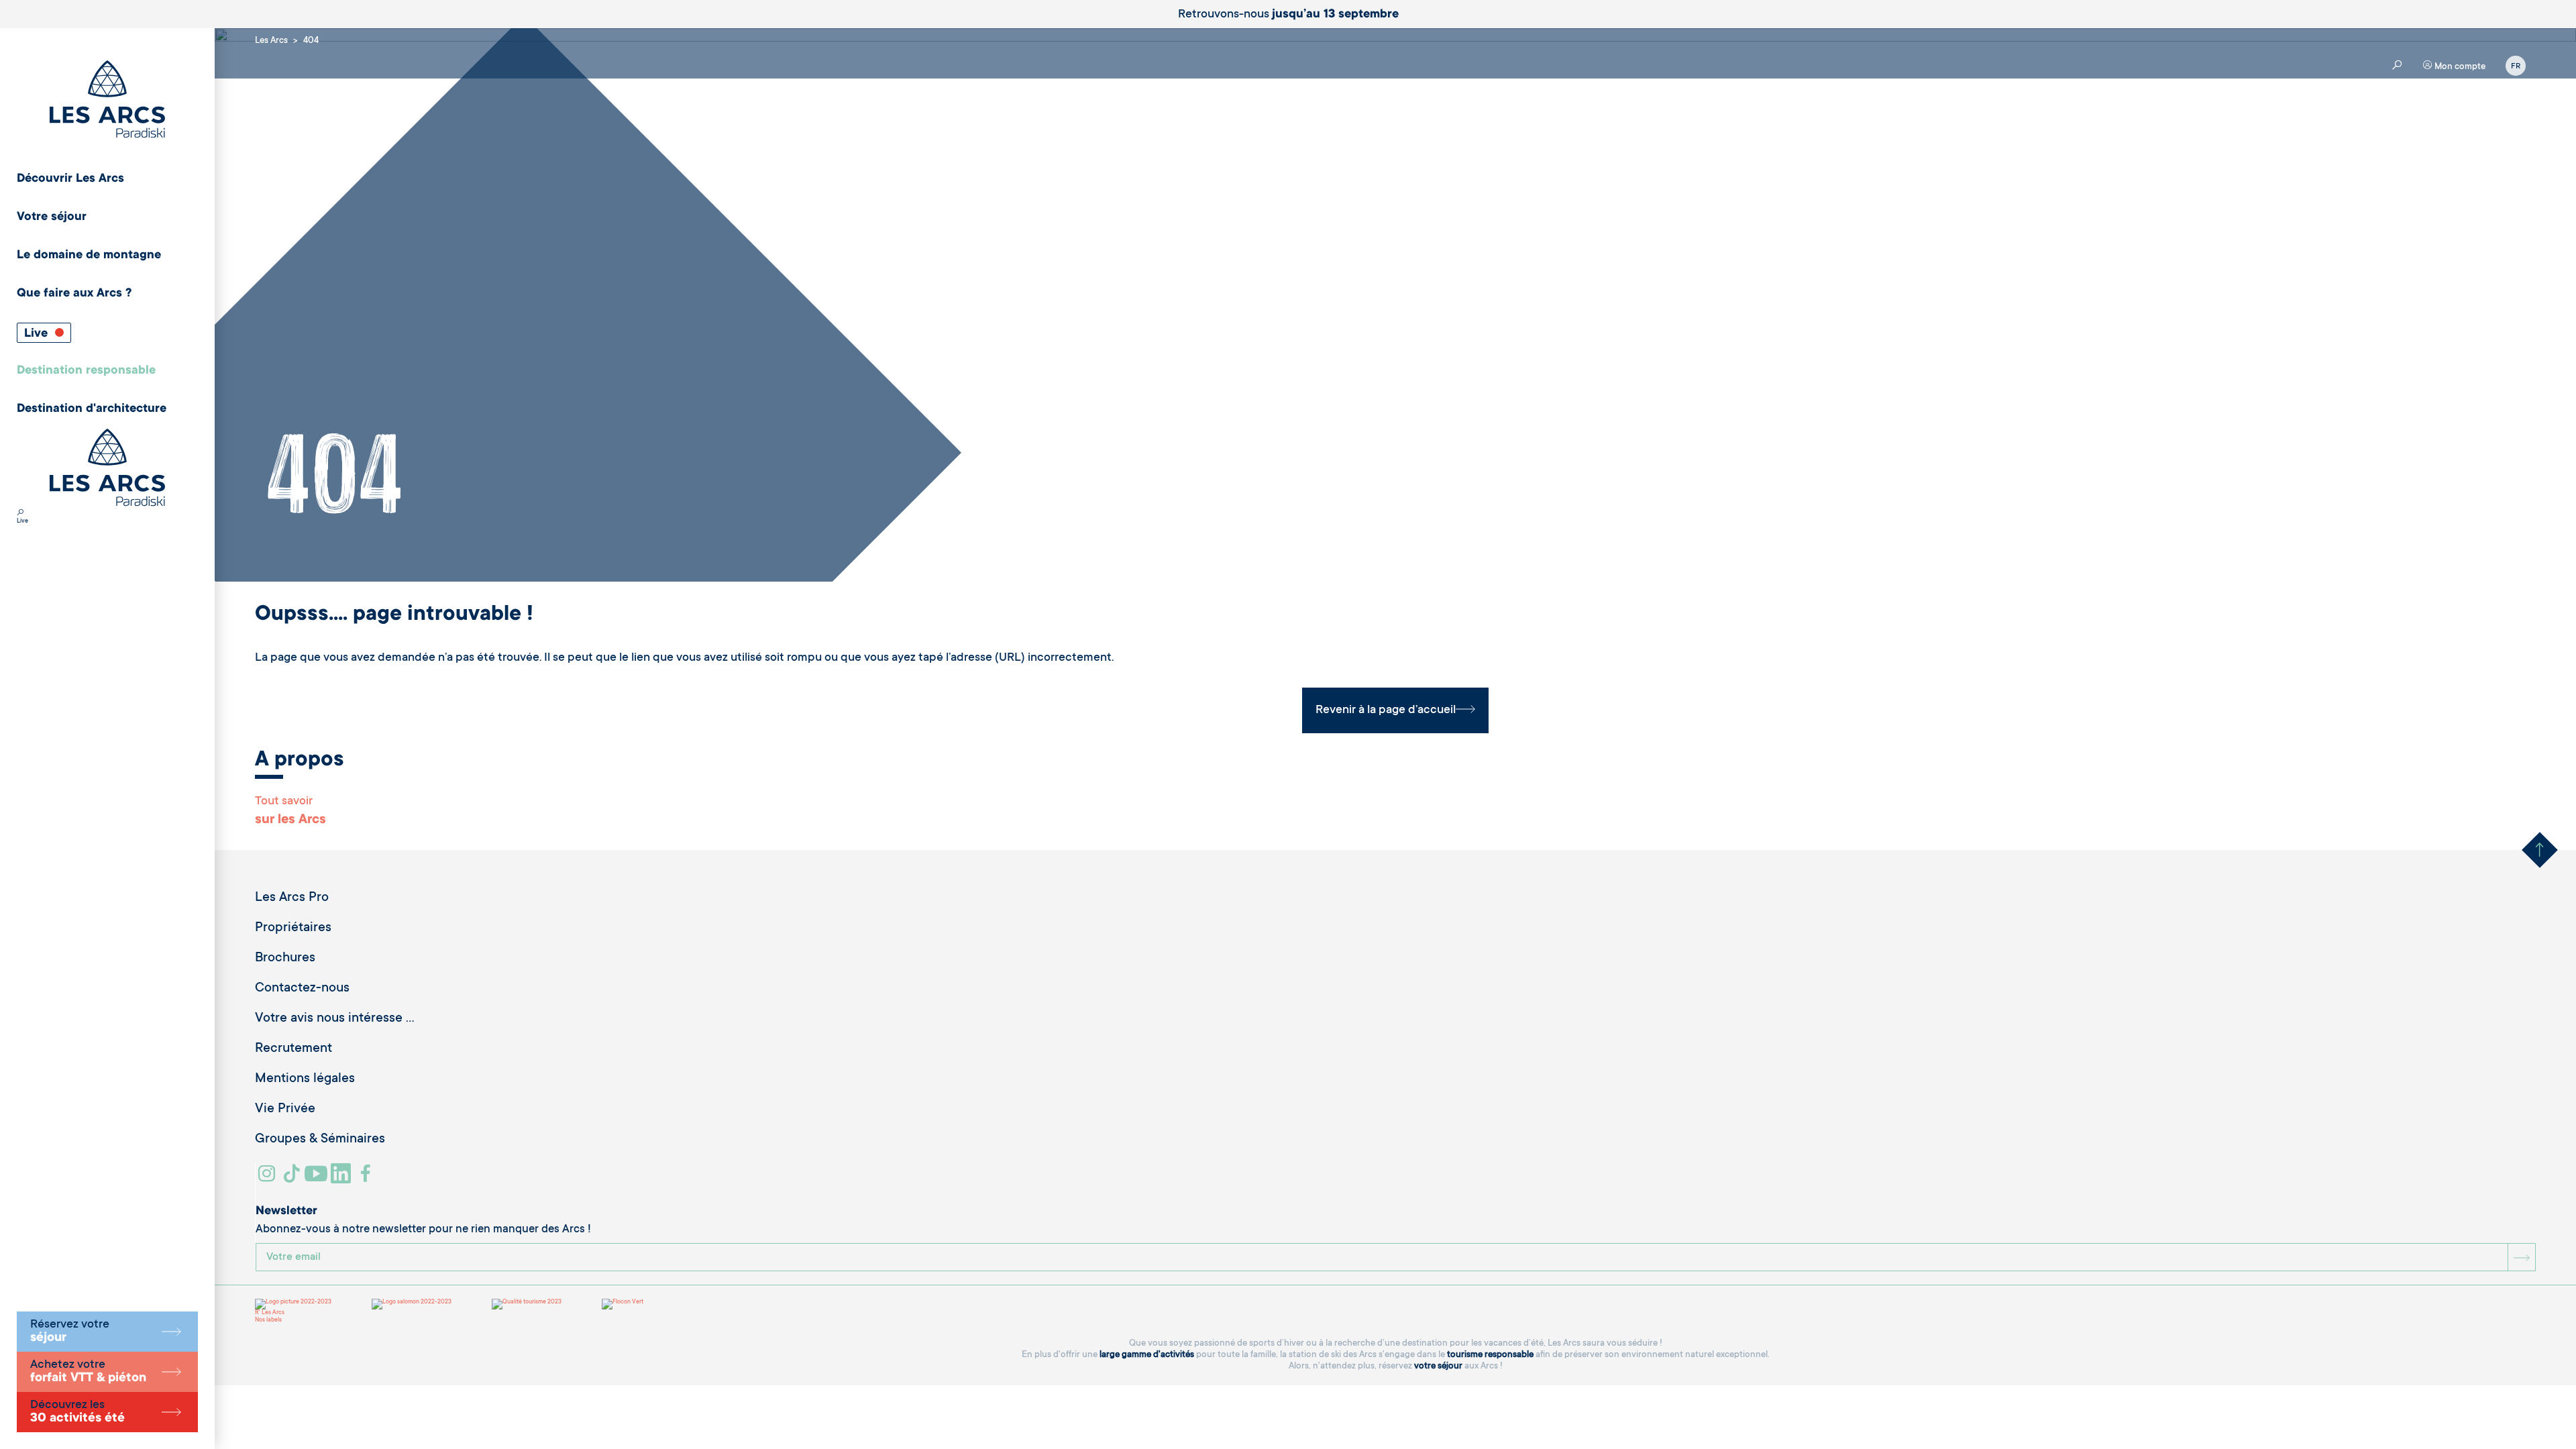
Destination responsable (86, 371)
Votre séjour (52, 217)
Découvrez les (77, 1412)
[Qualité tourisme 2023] (527, 1304)
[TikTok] (293, 1179)
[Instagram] (269, 1179)
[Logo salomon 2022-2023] (412, 1304)
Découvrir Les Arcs (70, 179)
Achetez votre (88, 1372)
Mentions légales (305, 1079)
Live (38, 334)
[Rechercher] (20, 514)
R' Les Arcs (270, 1313)
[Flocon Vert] (623, 1304)
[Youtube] (318, 1179)
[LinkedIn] (342, 1179)
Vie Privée (285, 1110)
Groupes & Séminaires (320, 1140)
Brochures (285, 959)
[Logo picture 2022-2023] (293, 1304)
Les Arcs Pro (292, 898)
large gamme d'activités (1147, 1355)
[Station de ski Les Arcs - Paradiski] (107, 100)
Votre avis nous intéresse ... (335, 1019)
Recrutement (293, 1049)
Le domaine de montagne (89, 256)
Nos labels (268, 1320)
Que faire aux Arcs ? (74, 294)
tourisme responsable (1490, 1355)
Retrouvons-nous (1288, 15)
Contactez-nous (302, 989)
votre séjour (1438, 1366)
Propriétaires (293, 928)
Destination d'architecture (92, 409)
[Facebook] (367, 1179)
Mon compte (2459, 67)
